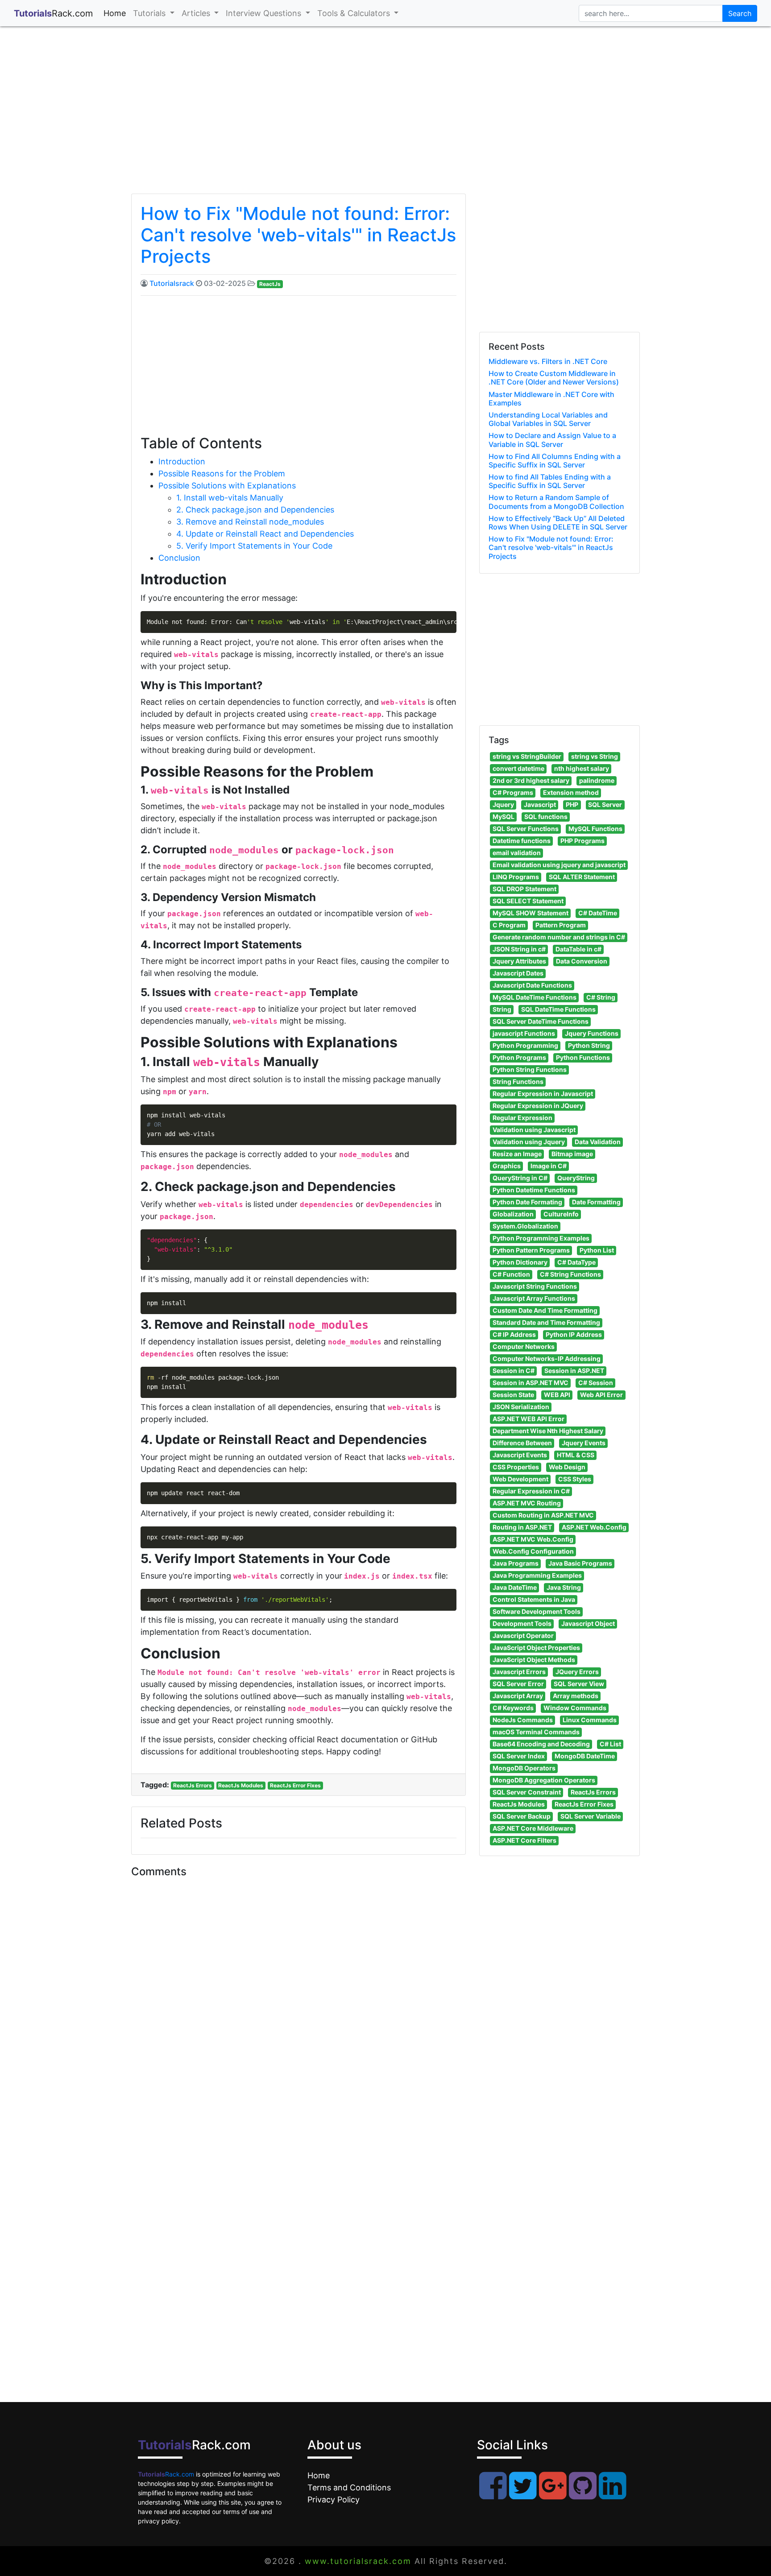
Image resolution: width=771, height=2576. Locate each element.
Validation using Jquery (529, 1142)
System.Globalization (525, 1226)
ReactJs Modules (241, 1785)
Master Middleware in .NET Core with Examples (551, 399)
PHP (572, 804)
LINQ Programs (516, 877)
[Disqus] (298, 2004)
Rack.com (166, 2474)
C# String (601, 997)
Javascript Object (588, 1623)
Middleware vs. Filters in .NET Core (548, 361)
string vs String (595, 756)
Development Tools (522, 1623)
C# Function (511, 1274)
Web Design (567, 1467)
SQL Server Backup (522, 1816)
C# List (610, 1744)
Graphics (507, 1166)
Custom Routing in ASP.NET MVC (543, 1515)
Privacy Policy (334, 2500)
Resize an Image (517, 1154)
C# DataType (576, 1262)
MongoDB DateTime (585, 1756)
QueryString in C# (520, 1178)
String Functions (518, 1081)
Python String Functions (530, 1069)
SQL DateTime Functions (558, 1009)
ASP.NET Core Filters (524, 1840)
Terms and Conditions (349, 2487)
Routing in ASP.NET (522, 1527)
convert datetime (518, 768)
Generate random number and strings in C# (559, 937)
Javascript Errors (519, 1672)
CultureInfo (561, 1214)
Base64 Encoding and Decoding (541, 1744)
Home (116, 13)
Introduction (182, 461)
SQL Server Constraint (527, 1792)
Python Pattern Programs (531, 1250)
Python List (597, 1250)
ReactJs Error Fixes (295, 1785)
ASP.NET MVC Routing (527, 1503)
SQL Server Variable (591, 1816)
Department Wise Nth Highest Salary (548, 1431)
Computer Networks (524, 1346)
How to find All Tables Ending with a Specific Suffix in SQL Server (550, 481)
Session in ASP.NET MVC (531, 1383)
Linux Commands (590, 1720)
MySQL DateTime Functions (535, 997)
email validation (517, 853)
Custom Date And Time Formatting (545, 1310)
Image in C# (549, 1166)
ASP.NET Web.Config (594, 1527)
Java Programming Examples (537, 1575)
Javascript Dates (518, 973)
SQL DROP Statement (524, 889)
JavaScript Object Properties (536, 1648)
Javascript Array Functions (534, 1298)
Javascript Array (518, 1696)
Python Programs (519, 1057)
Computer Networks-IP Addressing (547, 1358)
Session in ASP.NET (574, 1371)
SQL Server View (579, 1684)
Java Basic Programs (580, 1563)
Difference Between (522, 1443)
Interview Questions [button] (265, 13)
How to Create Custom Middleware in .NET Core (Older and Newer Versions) (554, 378)
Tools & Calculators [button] (355, 13)
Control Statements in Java (534, 1599)
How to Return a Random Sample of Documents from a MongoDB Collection (556, 502)
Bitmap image (572, 1154)
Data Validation (598, 1142)
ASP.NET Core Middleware (533, 1828)
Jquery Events (584, 1443)
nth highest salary (582, 768)
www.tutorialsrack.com (358, 2561)
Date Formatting (596, 1202)
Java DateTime (515, 1587)
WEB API (557, 1395)
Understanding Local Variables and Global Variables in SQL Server (548, 419)
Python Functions (583, 1057)
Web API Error (601, 1395)
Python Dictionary (520, 1262)
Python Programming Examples (541, 1238)
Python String (589, 1045)
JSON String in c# (519, 949)
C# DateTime (598, 913)
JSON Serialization (521, 1407)
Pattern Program (561, 925)
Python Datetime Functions (534, 1190)
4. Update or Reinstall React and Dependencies (265, 534)
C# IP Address (514, 1334)
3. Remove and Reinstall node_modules (250, 522)
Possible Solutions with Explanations (227, 486)
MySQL (504, 817)
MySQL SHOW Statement (531, 913)
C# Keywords (513, 1708)
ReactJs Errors (193, 1785)
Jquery (503, 804)
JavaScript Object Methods (534, 1660)
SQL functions (546, 817)
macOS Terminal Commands (536, 1732)
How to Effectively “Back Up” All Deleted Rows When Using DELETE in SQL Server (558, 523)
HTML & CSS (576, 1455)
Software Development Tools (537, 1611)
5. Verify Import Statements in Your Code (254, 546)
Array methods (576, 1696)
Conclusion (179, 558)
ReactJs (270, 284)
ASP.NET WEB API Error (529, 1419)
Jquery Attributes (519, 961)
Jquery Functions (592, 1033)
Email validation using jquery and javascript (559, 865)
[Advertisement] (385, 118)
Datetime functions (522, 841)
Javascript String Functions (535, 1286)
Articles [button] (197, 13)
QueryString (576, 1178)
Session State (513, 1395)
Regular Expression (522, 1118)
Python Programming (525, 1045)
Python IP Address (574, 1334)
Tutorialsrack (172, 283)
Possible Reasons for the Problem (222, 473)
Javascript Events (520, 1455)
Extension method (571, 792)
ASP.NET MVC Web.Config (533, 1539)
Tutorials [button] (150, 13)
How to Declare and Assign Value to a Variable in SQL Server (552, 440)
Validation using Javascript (534, 1130)
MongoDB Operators (524, 1768)
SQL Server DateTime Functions (541, 1021)
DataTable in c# (578, 949)
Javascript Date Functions (532, 985)
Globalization (513, 1214)
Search (740, 13)
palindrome (597, 780)
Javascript (540, 804)
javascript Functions (524, 1033)
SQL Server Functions (526, 829)
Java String (564, 1587)
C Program (509, 925)
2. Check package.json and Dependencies (255, 510)
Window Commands (575, 1708)
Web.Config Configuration (533, 1551)
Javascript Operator (523, 1635)
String (502, 1009)
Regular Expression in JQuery (538, 1106)
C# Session (596, 1383)
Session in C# (514, 1371)
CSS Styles (575, 1479)
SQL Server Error (518, 1684)
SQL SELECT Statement (528, 901)
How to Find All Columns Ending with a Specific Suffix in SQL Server (555, 461)
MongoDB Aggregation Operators (544, 1780)
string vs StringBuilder (527, 756)
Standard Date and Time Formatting (546, 1322)
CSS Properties (516, 1467)
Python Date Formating (527, 1202)
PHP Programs (582, 841)
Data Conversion (582, 961)
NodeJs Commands (523, 1720)
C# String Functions (570, 1274)
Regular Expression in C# (531, 1491)
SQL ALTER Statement (582, 877)
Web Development (520, 1479)
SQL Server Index (519, 1756)
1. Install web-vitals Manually (230, 498)
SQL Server (605, 804)
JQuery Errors (577, 1672)
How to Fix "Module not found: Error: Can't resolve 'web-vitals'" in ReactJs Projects (298, 235)
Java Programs (516, 1563)
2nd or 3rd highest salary (531, 780)
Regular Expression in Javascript (543, 1094)
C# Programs (513, 792)
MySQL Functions (595, 829)
